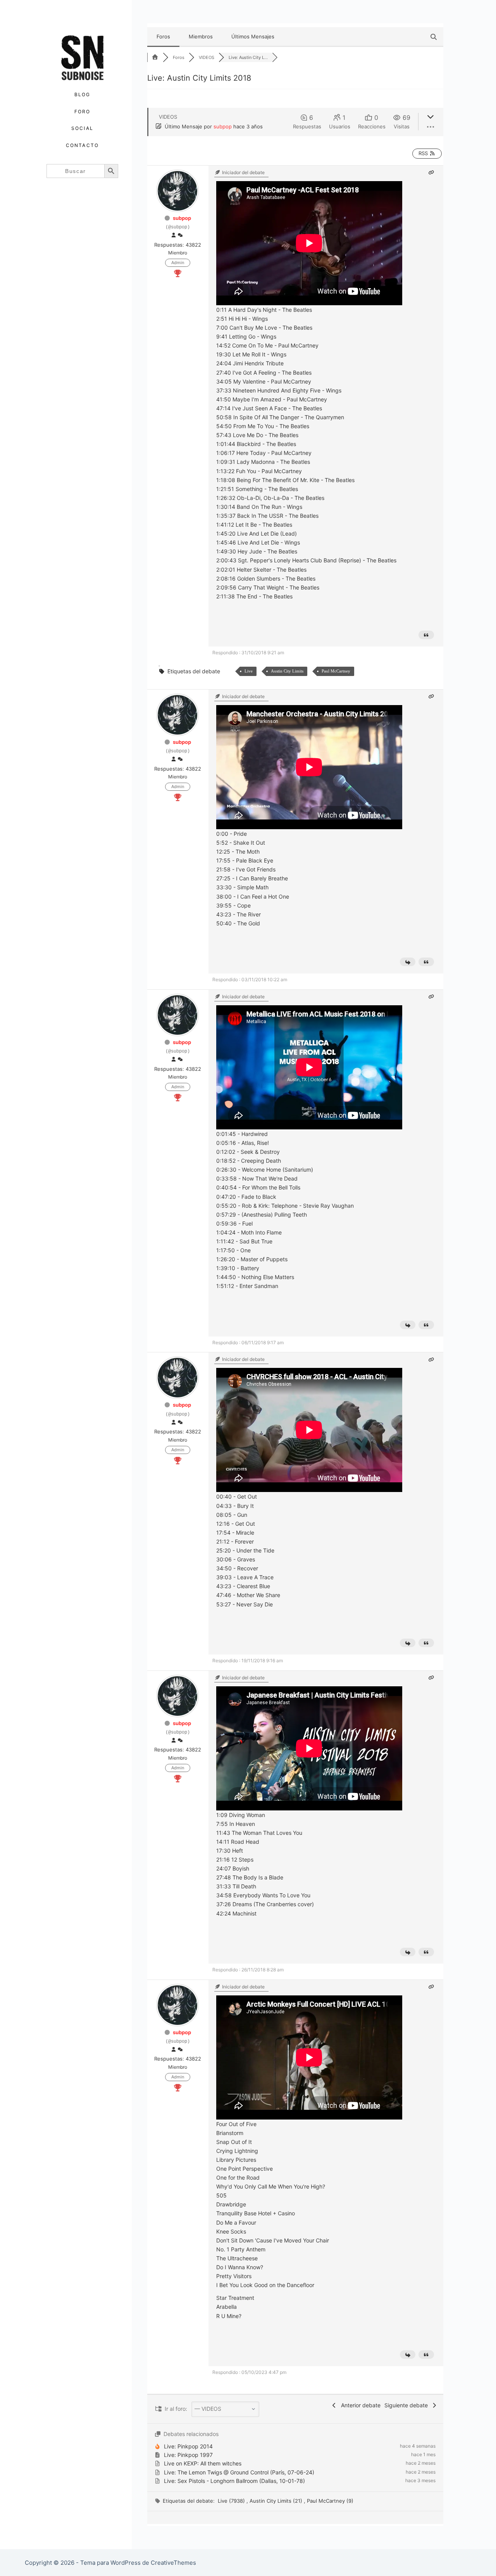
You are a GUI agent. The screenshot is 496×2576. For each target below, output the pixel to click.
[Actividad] (180, 235)
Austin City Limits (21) (277, 2501)
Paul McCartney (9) (330, 2501)
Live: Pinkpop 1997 (188, 2455)
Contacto (82, 145)
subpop (223, 126)
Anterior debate (359, 2405)
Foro (83, 112)
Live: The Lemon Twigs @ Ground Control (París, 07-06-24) (239, 2472)
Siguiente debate (408, 2405)
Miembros (201, 36)
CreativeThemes (173, 2563)
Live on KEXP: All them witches (203, 2463)
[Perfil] (174, 235)
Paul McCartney (336, 671)
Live (249, 671)
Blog (83, 94)
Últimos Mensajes (253, 36)
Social (82, 128)
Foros (163, 36)
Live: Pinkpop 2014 (188, 2446)
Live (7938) (232, 2501)
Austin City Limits (287, 671)
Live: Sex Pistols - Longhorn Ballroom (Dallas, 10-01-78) (234, 2481)
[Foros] (155, 57)
